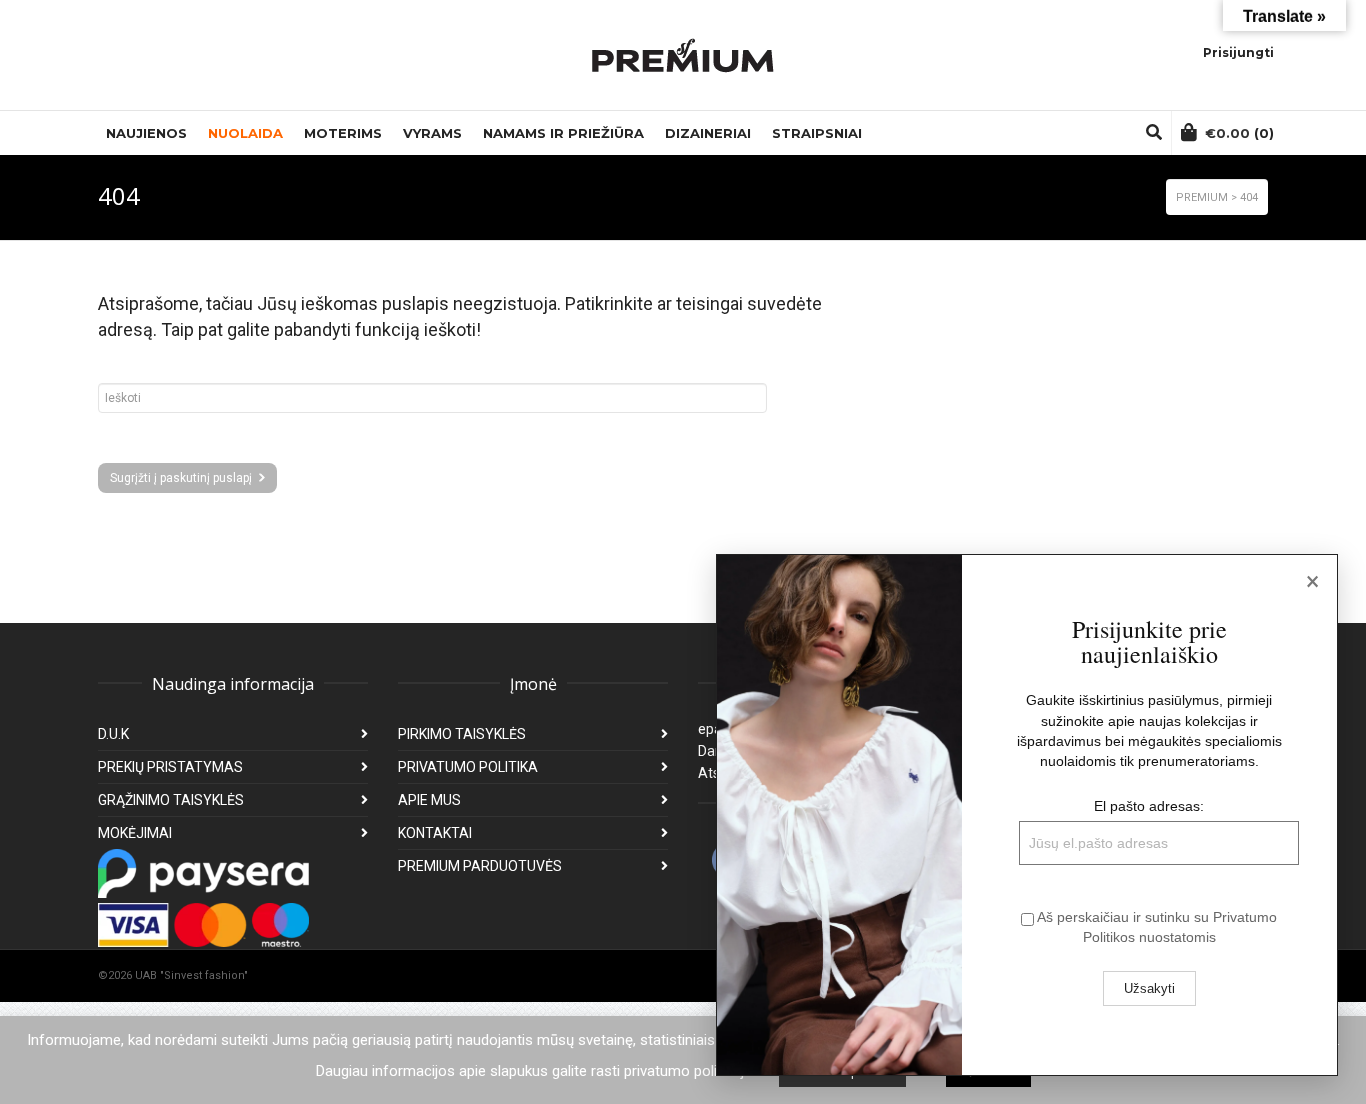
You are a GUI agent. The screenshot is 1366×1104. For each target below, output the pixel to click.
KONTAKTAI (435, 833)
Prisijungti (1238, 52)
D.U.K (113, 734)
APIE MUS (429, 800)
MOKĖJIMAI (135, 833)
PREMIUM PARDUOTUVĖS (480, 866)
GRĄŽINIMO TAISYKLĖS (171, 800)
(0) (1239, 133)
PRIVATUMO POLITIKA (468, 767)
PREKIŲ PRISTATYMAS (170, 767)
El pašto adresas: (1149, 806)
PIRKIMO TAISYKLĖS (462, 734)
